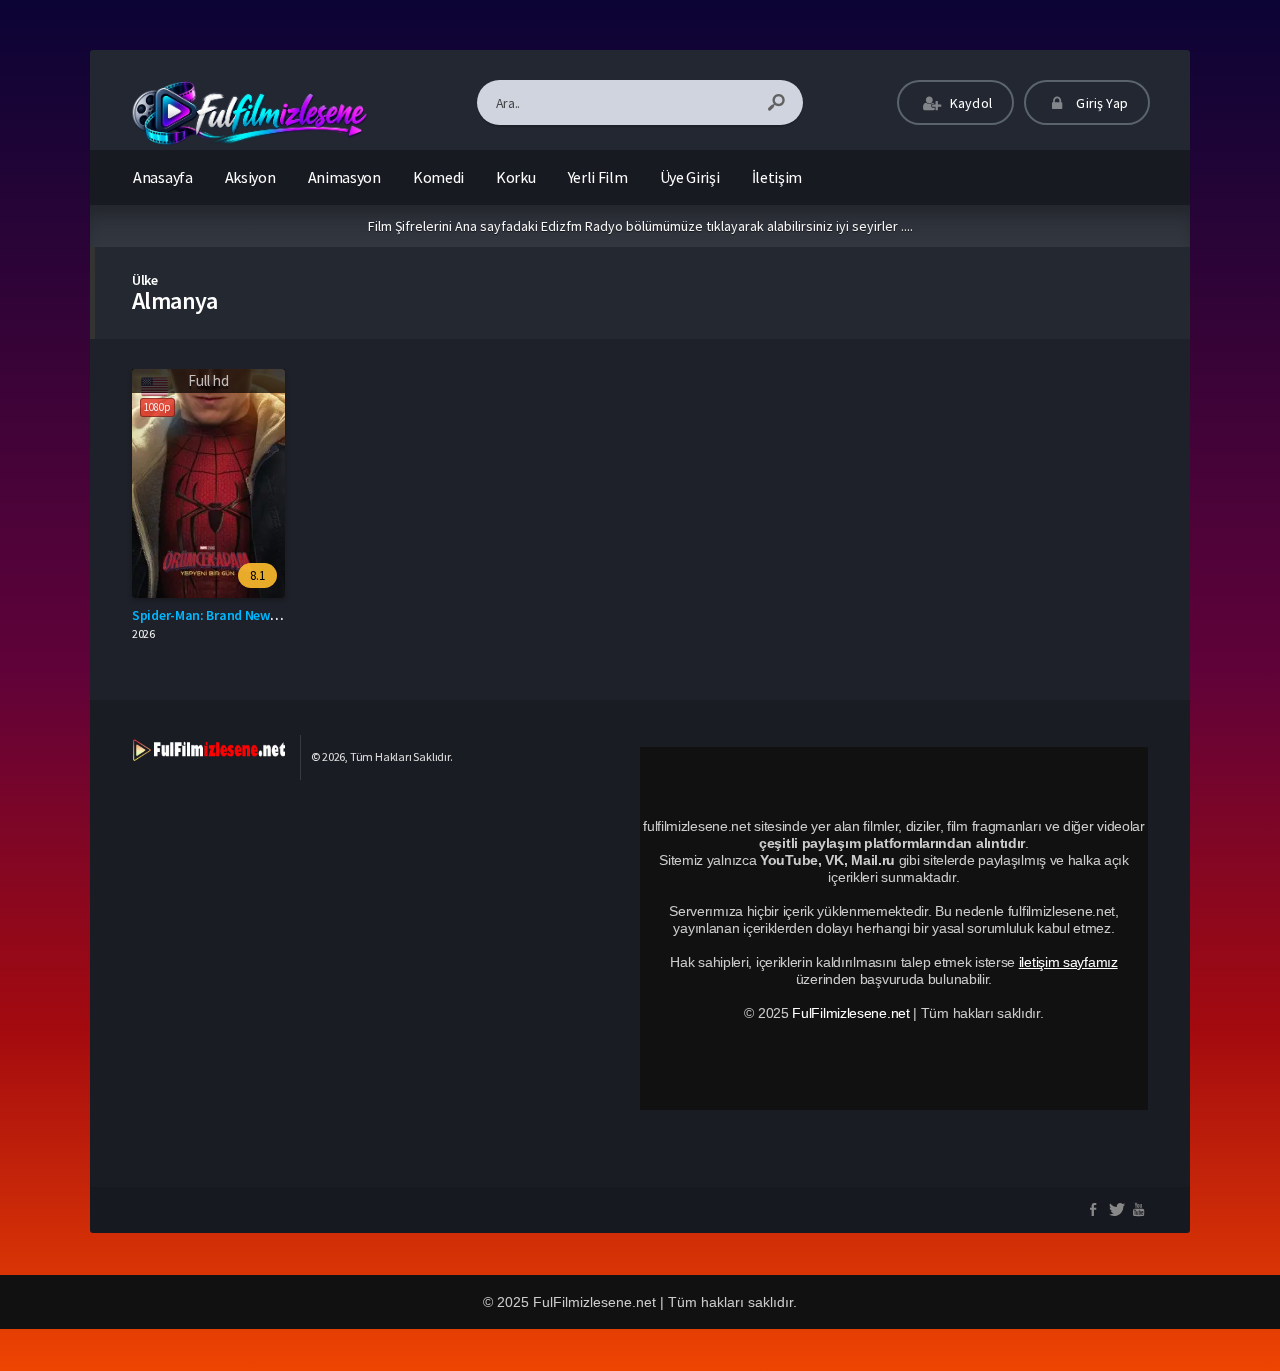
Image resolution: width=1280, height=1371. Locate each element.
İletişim (777, 177)
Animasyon (344, 177)
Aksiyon (250, 177)
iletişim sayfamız (1068, 962)
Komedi (438, 177)
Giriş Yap (1100, 103)
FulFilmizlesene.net (850, 1013)
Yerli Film (598, 177)
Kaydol (969, 103)
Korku (516, 177)
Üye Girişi (690, 177)
